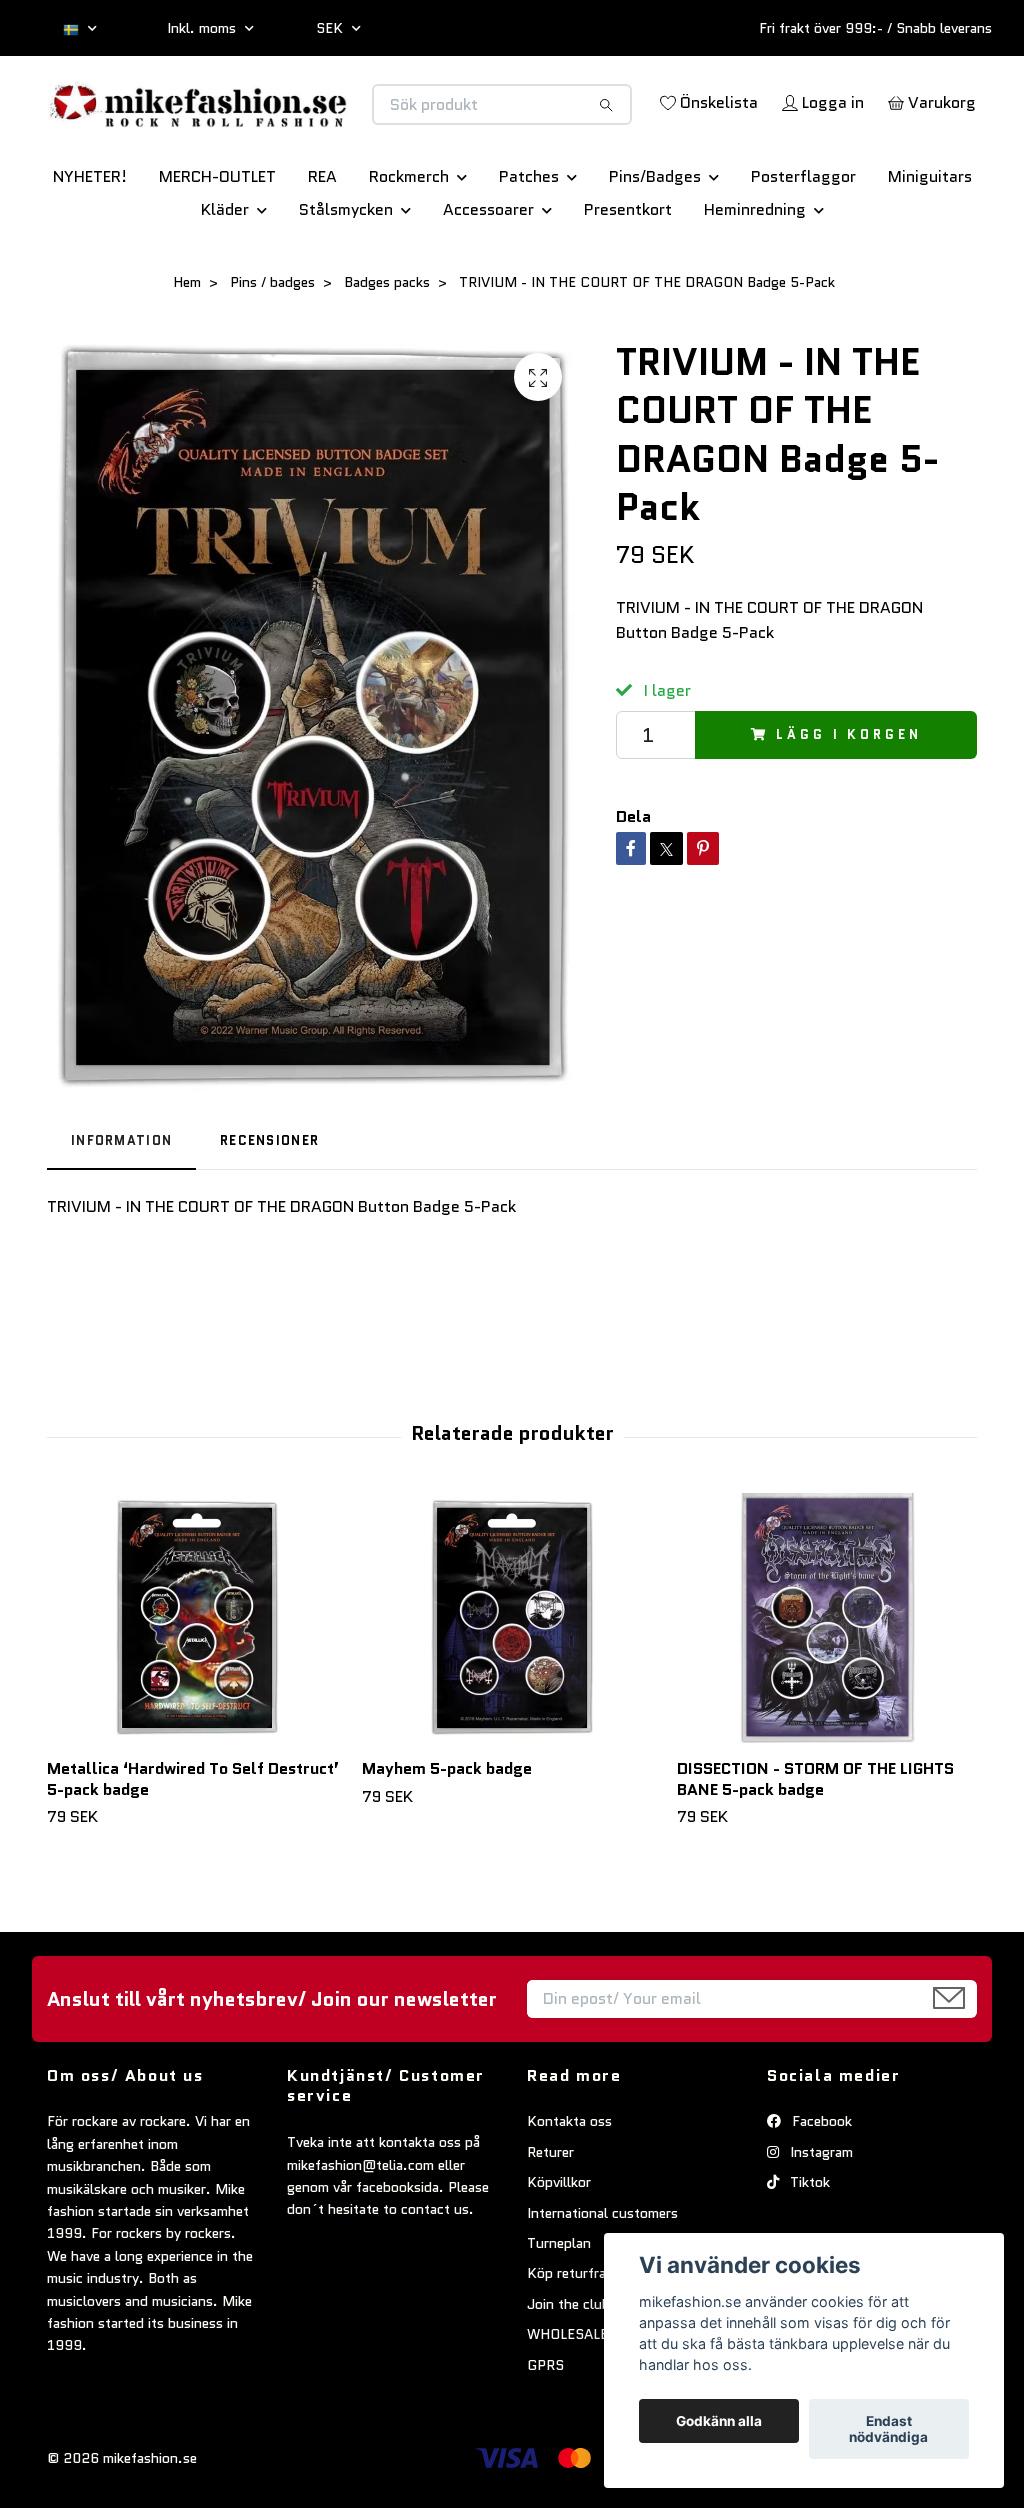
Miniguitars (930, 232)
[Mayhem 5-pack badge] (512, 1673)
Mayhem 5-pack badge (447, 1823)
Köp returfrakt (573, 2329)
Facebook (820, 2177)
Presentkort (628, 265)
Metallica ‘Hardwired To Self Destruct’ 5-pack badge (193, 1834)
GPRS (545, 2420)
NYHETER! (90, 232)
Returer (550, 2207)
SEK (331, 28)
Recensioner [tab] (269, 1196)
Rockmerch (409, 232)
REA (322, 232)
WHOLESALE (567, 2390)
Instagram (819, 2207)
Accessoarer (488, 265)
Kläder (225, 265)
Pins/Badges (655, 232)
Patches (529, 232)
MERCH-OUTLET (217, 232)
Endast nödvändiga (888, 2429)
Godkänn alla (719, 2421)
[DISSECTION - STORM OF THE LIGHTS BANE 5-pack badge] (827, 1673)
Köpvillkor (559, 2238)
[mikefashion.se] (280, 118)
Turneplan (559, 2298)
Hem (187, 338)
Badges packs (387, 338)
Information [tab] (121, 1196)
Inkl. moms (203, 28)
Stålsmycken (346, 265)
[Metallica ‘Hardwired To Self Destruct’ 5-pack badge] (197, 1673)
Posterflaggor (803, 232)
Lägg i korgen (848, 789)
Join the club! (571, 2359)
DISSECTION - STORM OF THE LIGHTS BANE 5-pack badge (815, 1834)
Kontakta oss (569, 2177)
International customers (602, 2268)
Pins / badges (272, 338)
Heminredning (755, 265)
